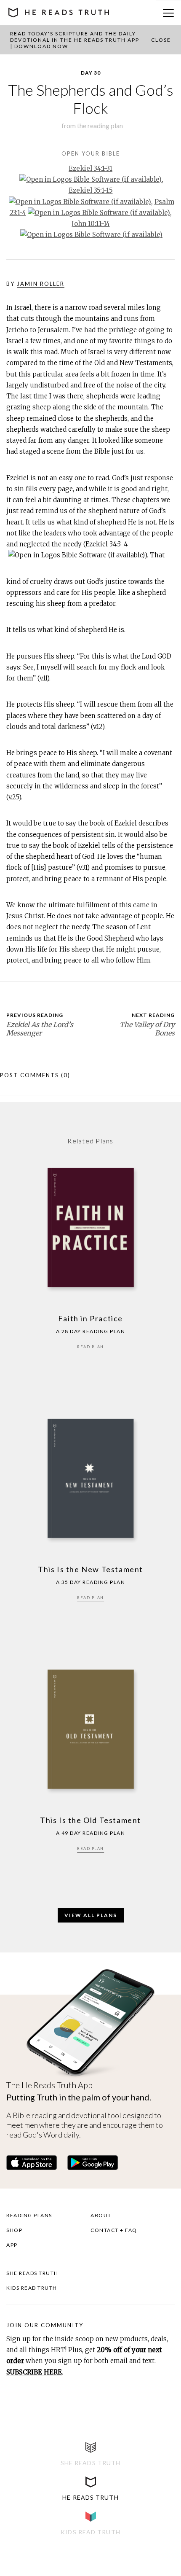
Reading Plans (29, 2215)
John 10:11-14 (91, 224)
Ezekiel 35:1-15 (91, 190)
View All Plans (91, 1915)
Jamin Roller (41, 284)
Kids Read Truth (32, 2288)
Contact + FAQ (114, 2230)
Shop (14, 2230)
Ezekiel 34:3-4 (107, 544)
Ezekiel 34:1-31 (90, 168)
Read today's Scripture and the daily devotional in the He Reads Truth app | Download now (75, 40)
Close (161, 40)
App (12, 2245)
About (101, 2215)
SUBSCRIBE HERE (34, 2372)
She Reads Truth (32, 2273)
